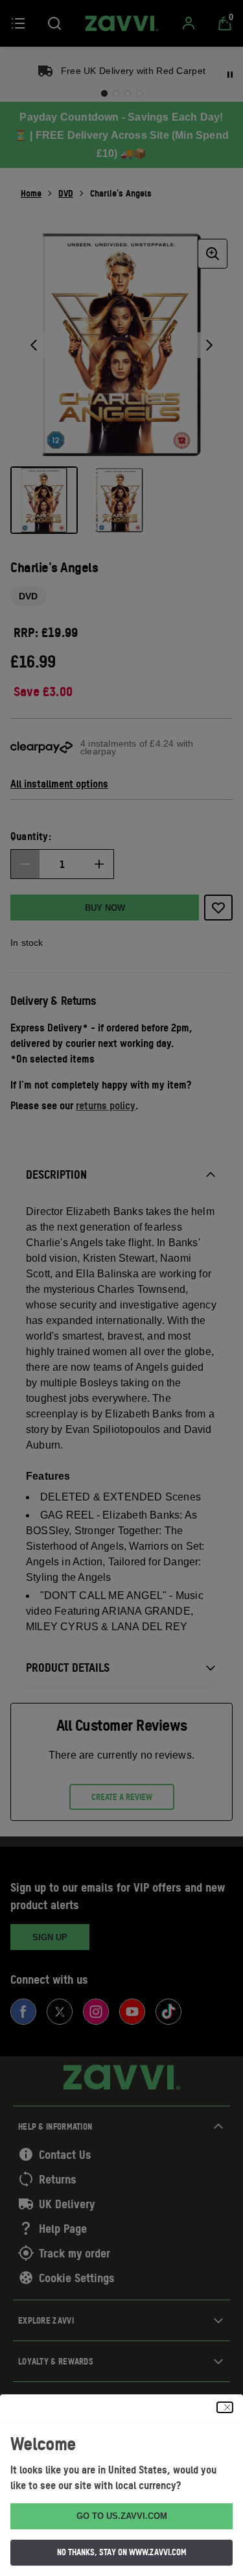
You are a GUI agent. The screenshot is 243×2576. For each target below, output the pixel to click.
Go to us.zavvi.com (122, 2516)
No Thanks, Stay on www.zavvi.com (122, 2552)
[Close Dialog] (225, 2407)
